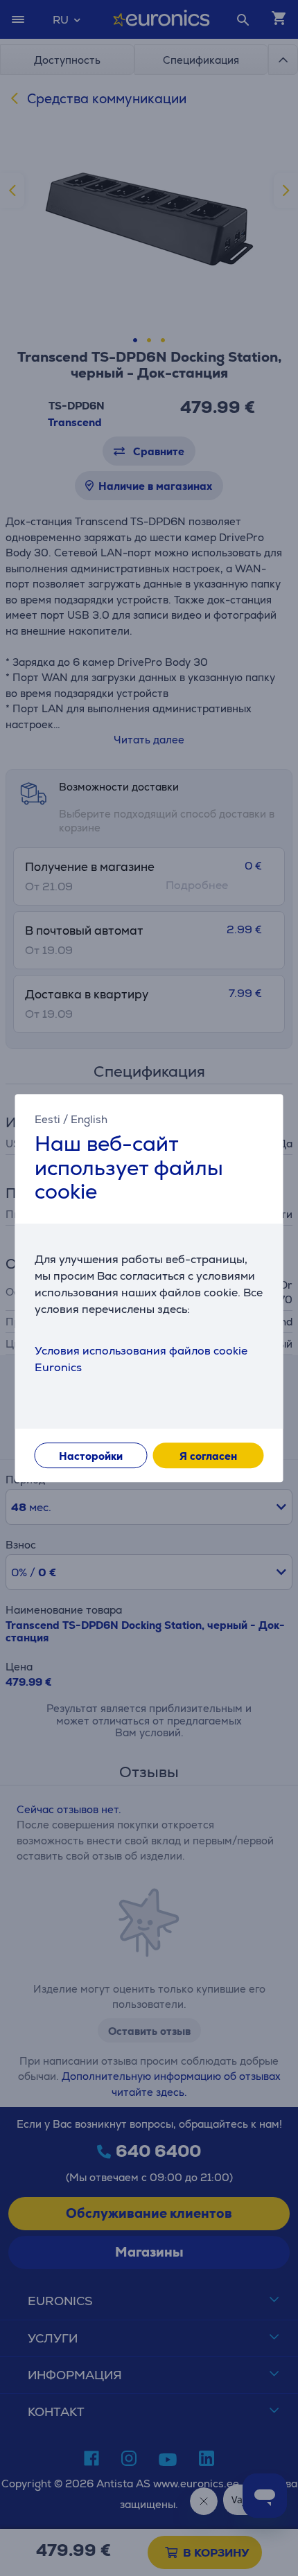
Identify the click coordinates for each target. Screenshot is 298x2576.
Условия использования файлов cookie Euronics (141, 1359)
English (89, 1119)
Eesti (47, 1119)
